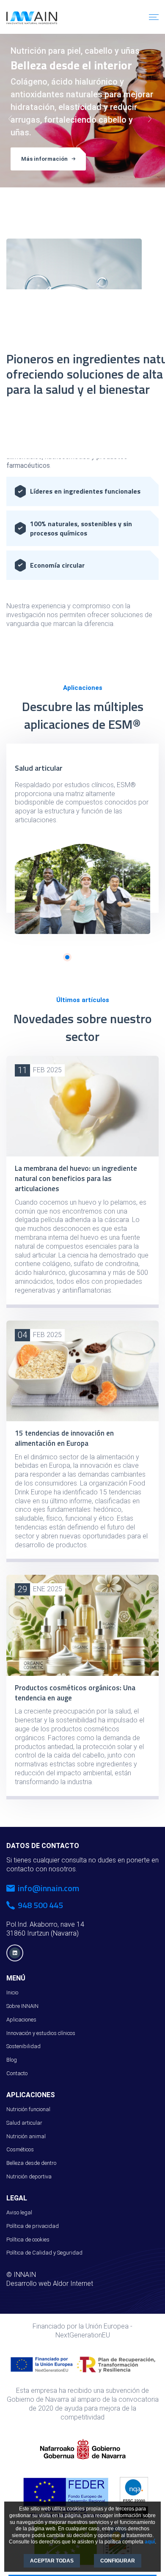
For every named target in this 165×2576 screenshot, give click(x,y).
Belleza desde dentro (31, 2163)
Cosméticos (20, 2149)
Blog (12, 2060)
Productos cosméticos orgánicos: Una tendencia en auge (75, 1693)
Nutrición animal (26, 2136)
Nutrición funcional (28, 2109)
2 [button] (67, 957)
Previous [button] (13, 121)
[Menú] (154, 17)
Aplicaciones (21, 2020)
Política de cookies (28, 2240)
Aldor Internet (73, 2284)
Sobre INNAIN (22, 2006)
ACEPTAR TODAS (52, 2561)
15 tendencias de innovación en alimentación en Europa (64, 1438)
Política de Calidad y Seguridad (44, 2253)
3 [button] (88, 192)
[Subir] (154, 2561)
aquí (150, 2542)
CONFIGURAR (118, 2561)
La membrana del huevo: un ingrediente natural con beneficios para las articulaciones (76, 1178)
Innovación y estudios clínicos (41, 2033)
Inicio (12, 1992)
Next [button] (152, 121)
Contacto (17, 2073)
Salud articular (39, 768)
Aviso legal (19, 2212)
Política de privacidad (33, 2226)
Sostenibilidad (23, 2046)
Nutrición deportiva (29, 2176)
